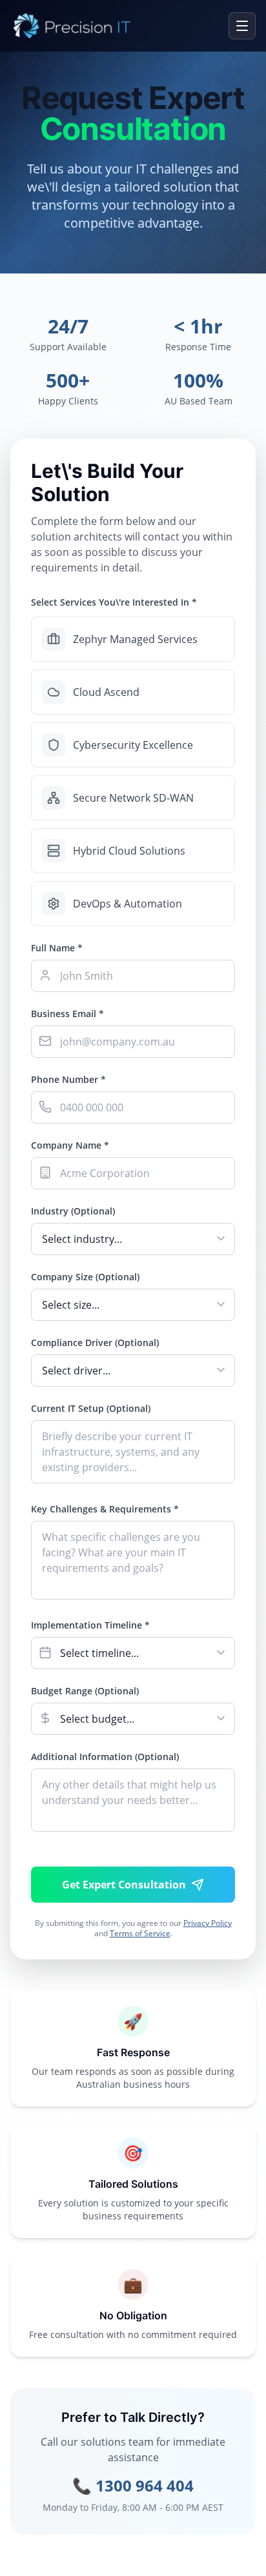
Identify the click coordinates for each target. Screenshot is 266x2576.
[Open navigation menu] (242, 26)
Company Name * (70, 1145)
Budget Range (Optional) (85, 1691)
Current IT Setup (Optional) (91, 1408)
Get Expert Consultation (124, 1885)
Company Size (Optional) (85, 1277)
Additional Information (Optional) (105, 1757)
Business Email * (67, 1014)
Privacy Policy (208, 1923)
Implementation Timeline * (90, 1625)
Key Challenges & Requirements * (105, 1509)
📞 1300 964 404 (133, 2486)
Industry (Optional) (73, 1211)
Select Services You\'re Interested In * (114, 602)
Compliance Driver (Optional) (95, 1342)
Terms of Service (140, 1933)
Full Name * (57, 948)
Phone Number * (68, 1079)
